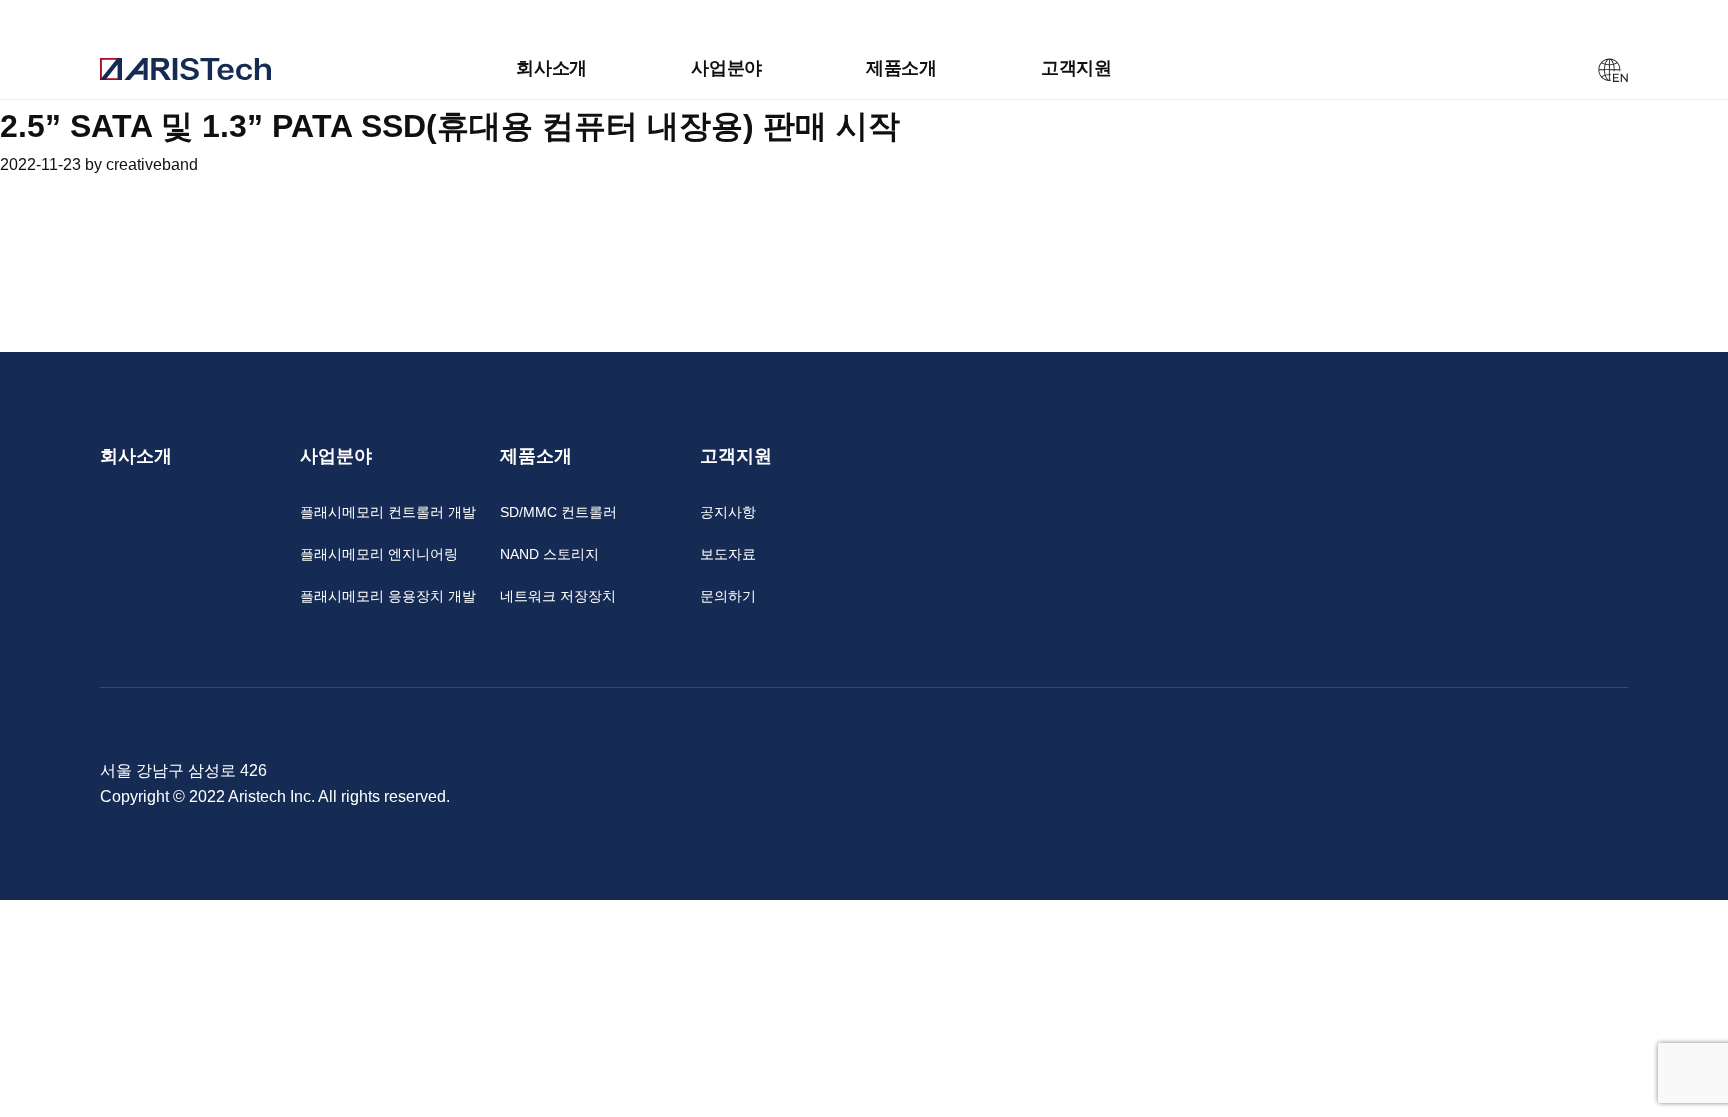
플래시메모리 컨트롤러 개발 (388, 512)
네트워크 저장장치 (558, 596)
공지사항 (728, 512)
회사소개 (551, 68)
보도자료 (728, 554)
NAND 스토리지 (549, 554)
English (1613, 70)
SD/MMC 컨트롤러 (558, 512)
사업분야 (726, 68)
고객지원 (1076, 68)
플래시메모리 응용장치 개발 (388, 596)
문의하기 (728, 596)
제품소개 (901, 68)
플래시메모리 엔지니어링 (379, 554)
